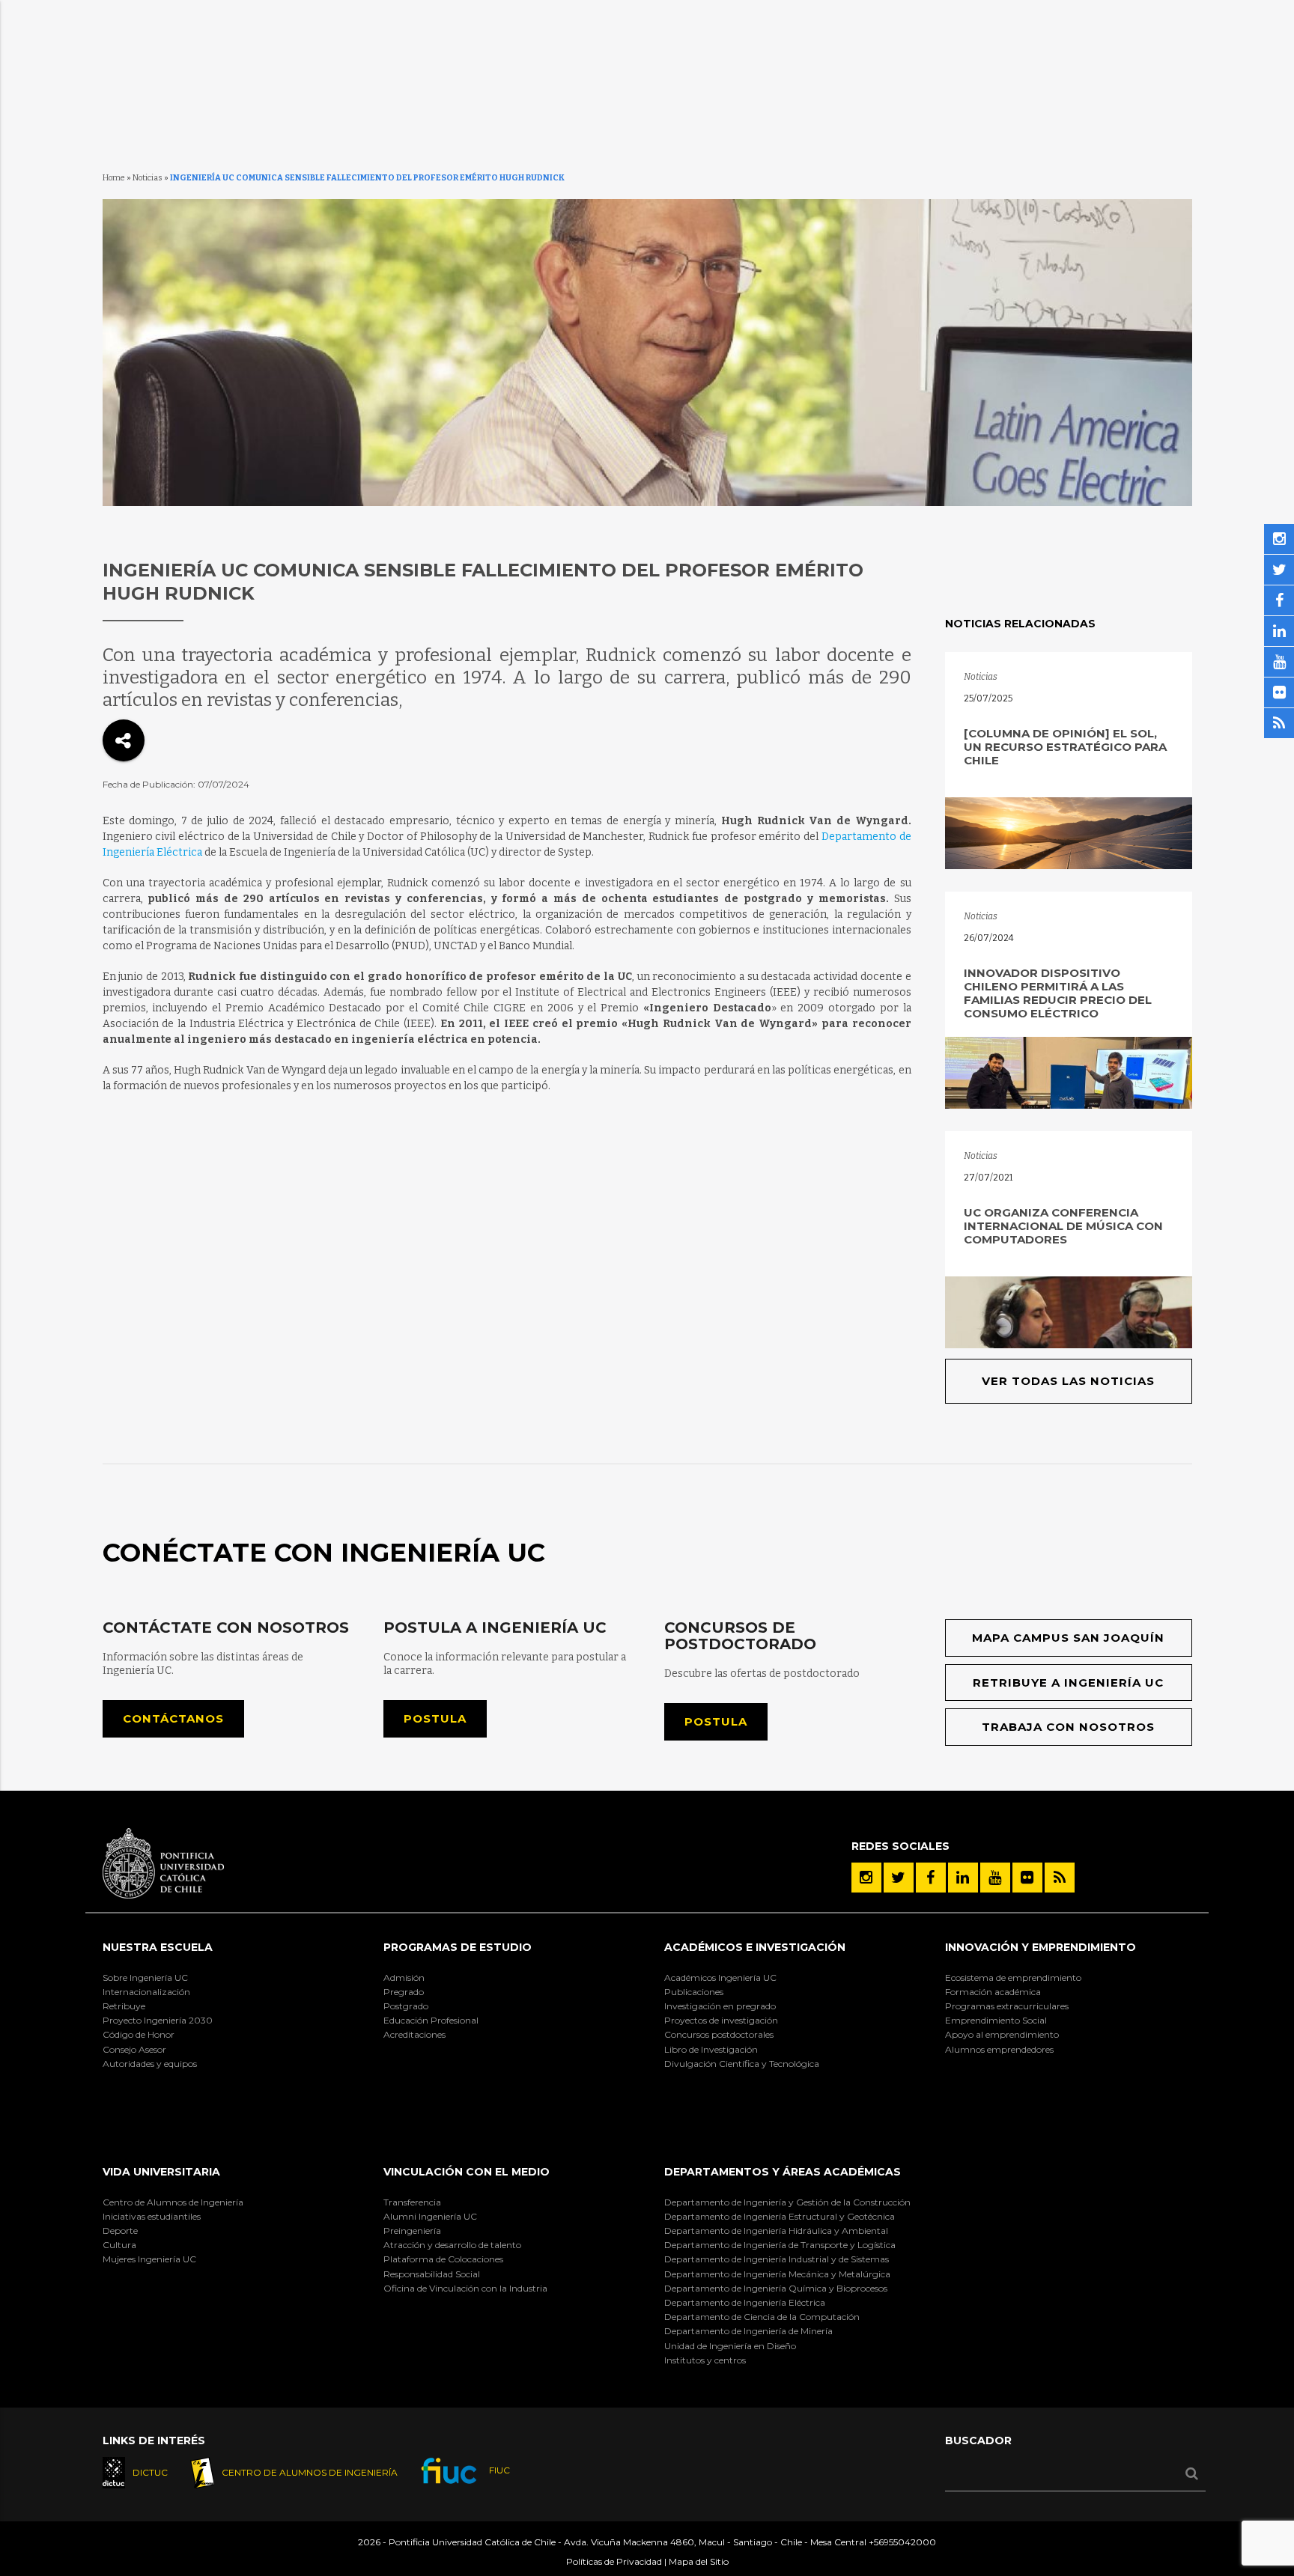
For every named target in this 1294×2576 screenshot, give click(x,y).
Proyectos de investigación (721, 2020)
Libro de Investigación (711, 2049)
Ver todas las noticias (1068, 1381)
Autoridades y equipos (150, 2064)
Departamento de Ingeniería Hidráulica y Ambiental (776, 2231)
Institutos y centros (705, 2360)
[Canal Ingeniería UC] (995, 1878)
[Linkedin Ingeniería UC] (963, 1878)
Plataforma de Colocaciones (443, 2259)
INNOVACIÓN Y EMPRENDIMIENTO (1041, 1947)
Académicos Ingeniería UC (720, 1977)
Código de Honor (139, 2034)
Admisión (404, 1977)
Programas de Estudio (458, 1947)
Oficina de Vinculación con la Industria (465, 2288)
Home (114, 178)
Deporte (120, 2231)
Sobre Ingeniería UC (145, 1977)
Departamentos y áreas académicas (783, 2172)
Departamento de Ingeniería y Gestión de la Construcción (787, 2202)
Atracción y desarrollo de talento (452, 2245)
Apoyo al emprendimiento (1002, 2034)
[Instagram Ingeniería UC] (866, 1878)
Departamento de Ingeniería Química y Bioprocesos (776, 2288)
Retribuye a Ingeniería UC (1068, 1683)
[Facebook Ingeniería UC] (931, 1878)
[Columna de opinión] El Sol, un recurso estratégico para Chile (1065, 747)
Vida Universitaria (161, 2172)
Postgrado (406, 2006)
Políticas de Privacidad (614, 2561)
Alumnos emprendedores (999, 2049)
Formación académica (993, 1992)
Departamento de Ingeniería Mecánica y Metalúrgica (777, 2274)
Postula (435, 1718)
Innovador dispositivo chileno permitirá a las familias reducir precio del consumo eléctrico (1058, 993)
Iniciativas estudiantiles (152, 2216)
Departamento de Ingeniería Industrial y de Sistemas (777, 2259)
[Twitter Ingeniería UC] (899, 1878)
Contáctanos (173, 1718)
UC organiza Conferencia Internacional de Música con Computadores (1063, 1226)
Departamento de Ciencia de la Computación (762, 2317)
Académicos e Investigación (755, 1947)
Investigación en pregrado (720, 2006)
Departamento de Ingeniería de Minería (748, 2331)
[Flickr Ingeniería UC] (1027, 1878)
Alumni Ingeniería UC (430, 2216)
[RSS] (1060, 1878)
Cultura (119, 2245)
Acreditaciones (414, 2034)
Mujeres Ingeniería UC (149, 2259)
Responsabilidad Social (432, 2274)
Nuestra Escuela (158, 1947)
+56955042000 (902, 2542)
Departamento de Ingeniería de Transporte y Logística (780, 2245)
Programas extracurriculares (1007, 2006)
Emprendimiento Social (996, 2020)
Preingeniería (412, 2231)
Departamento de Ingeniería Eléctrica (745, 2302)
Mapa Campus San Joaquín (1068, 1638)
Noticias (148, 178)
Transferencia (412, 2202)
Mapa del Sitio (699, 2561)
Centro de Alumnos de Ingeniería (173, 2202)
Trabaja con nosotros (1068, 1727)
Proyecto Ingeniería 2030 (158, 2020)
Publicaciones (694, 1992)
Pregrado (404, 1992)
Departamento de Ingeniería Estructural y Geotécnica (780, 2216)
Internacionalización (146, 1992)
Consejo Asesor (134, 2049)
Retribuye (124, 2006)
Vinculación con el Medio (467, 2172)
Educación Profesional (431, 2020)
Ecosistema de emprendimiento (1013, 1977)
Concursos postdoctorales (719, 2034)
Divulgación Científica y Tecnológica (742, 2064)
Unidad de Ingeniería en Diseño (730, 2346)
